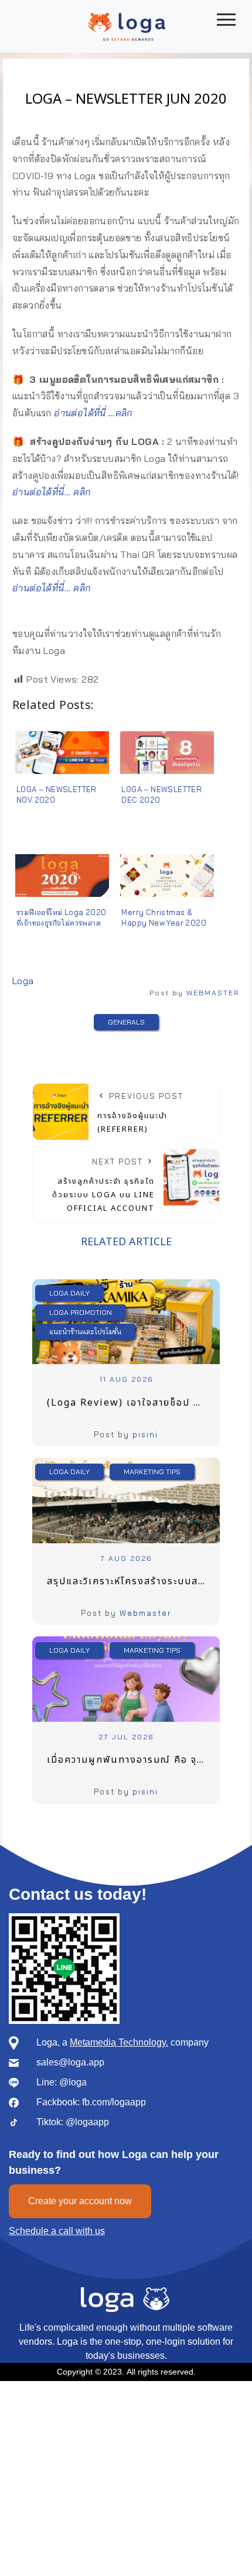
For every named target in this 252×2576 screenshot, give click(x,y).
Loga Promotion (81, 1312)
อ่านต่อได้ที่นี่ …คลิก (93, 413)
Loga (23, 981)
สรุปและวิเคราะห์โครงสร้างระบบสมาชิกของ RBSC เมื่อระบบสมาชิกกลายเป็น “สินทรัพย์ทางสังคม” (133, 1581)
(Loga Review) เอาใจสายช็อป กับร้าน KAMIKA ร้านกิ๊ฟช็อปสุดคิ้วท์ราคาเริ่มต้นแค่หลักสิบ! (133, 1403)
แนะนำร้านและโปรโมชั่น (85, 1332)
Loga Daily (69, 1293)
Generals (126, 1022)
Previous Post (140, 1113)
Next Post (103, 1186)
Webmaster (146, 1613)
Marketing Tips (152, 1472)
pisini (145, 1434)
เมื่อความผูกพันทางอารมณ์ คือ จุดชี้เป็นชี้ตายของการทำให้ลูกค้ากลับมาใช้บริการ (133, 1760)
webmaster (213, 993)
